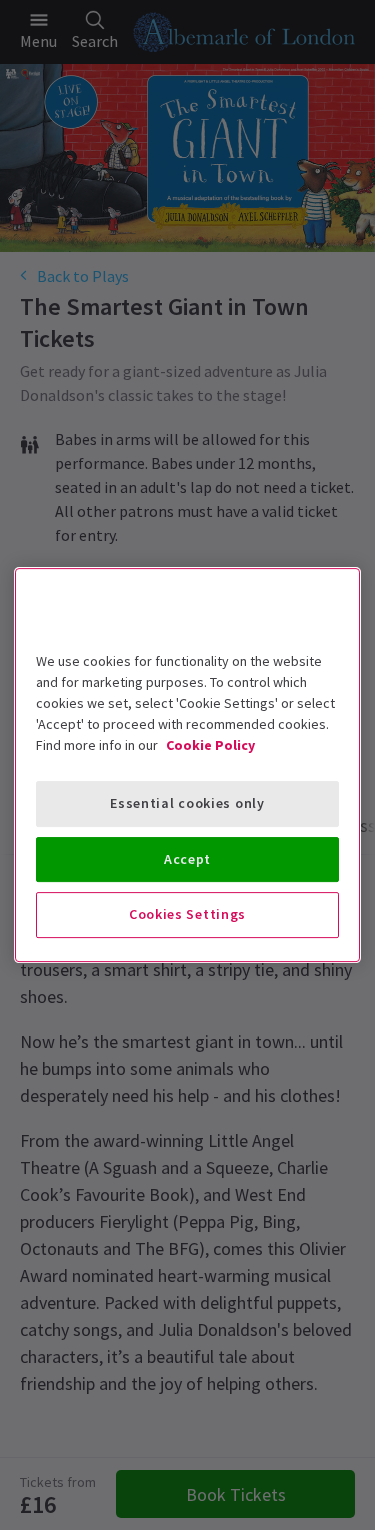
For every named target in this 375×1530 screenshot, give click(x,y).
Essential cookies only (187, 803)
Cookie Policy (210, 745)
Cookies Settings (187, 914)
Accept (187, 859)
